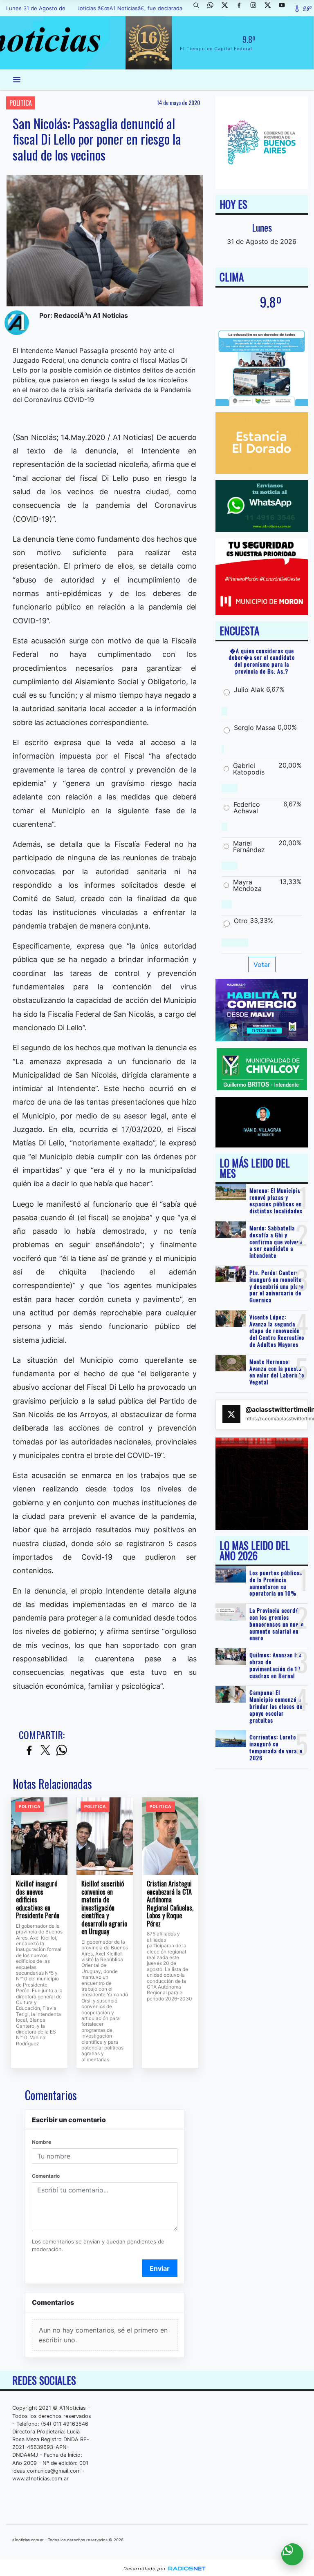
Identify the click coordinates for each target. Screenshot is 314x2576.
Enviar (160, 2268)
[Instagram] (256, 8)
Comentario (46, 2176)
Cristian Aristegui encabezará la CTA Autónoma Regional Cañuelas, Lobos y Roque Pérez (170, 1904)
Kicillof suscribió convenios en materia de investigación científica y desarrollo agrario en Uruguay (104, 1908)
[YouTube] (285, 8)
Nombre (41, 2142)
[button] (199, 8)
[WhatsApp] (213, 8)
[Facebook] (242, 8)
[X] (228, 8)
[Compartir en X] (45, 1751)
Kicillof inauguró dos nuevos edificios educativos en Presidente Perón (38, 1900)
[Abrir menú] (17, 80)
